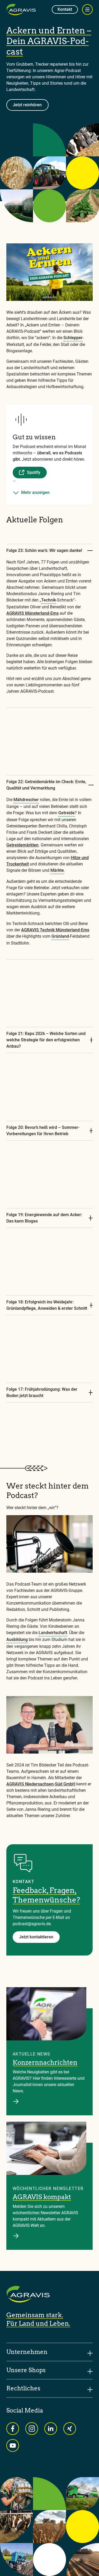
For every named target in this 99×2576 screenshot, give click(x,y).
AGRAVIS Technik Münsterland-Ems (55, 930)
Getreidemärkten (22, 845)
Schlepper (73, 338)
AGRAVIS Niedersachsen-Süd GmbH (41, 1784)
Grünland (60, 936)
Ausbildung (17, 1640)
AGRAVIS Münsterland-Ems (32, 613)
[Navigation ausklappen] (87, 9)
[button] (49, 488)
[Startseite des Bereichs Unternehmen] (21, 9)
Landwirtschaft (53, 1633)
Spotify (34, 472)
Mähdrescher (26, 800)
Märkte (57, 870)
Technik (49, 600)
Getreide (67, 813)
